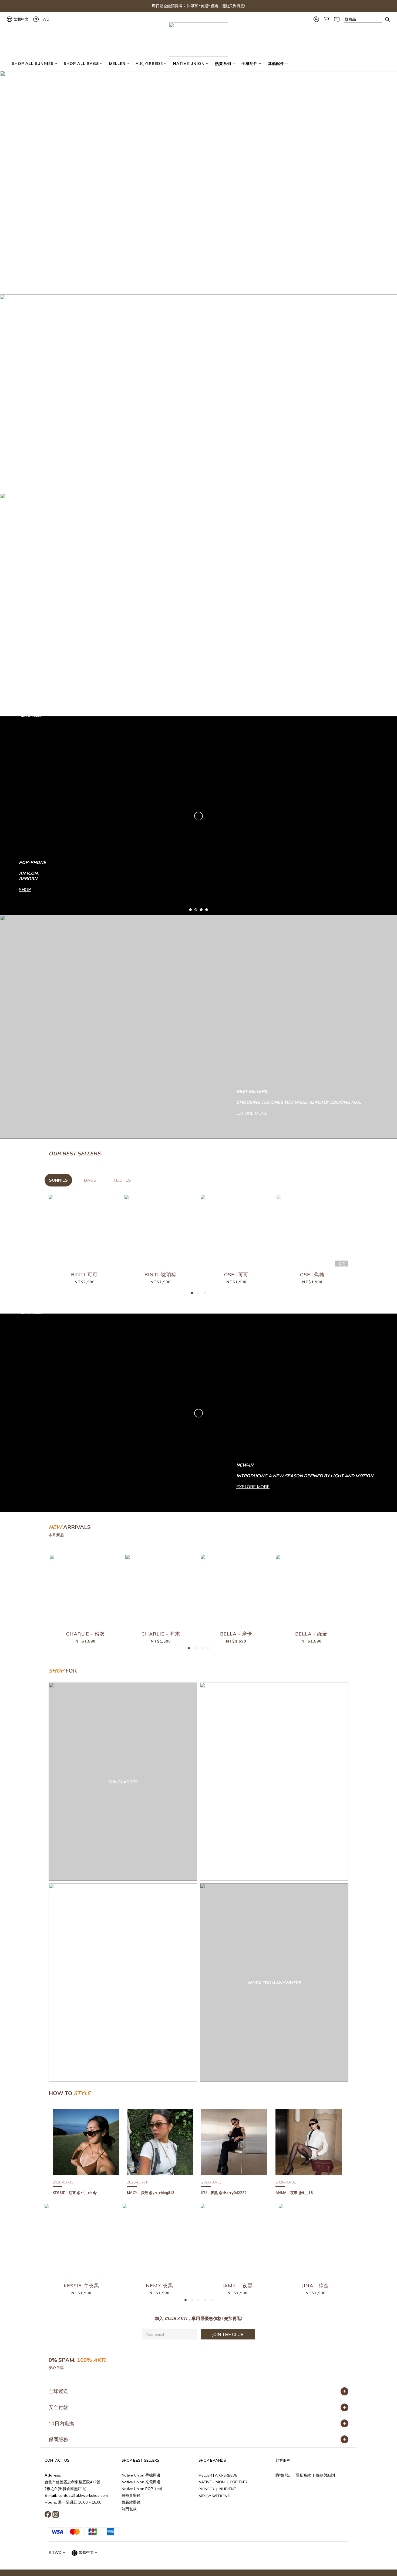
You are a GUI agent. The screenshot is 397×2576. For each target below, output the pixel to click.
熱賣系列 (223, 64)
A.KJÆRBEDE (149, 64)
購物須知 (283, 2475)
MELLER (117, 64)
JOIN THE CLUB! (228, 2334)
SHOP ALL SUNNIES (33, 64)
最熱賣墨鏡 (131, 2495)
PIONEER (207, 2489)
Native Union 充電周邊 (141, 2482)
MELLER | (207, 2475)
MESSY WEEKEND (214, 2496)
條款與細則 (325, 2475)
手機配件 (250, 64)
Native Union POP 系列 (142, 2489)
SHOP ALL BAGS (81, 64)
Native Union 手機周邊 (141, 2475)
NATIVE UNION (189, 64)
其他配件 (276, 64)
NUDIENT (228, 2489)
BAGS (90, 1180)
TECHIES (122, 1180)
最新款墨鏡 (131, 2502)
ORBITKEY (239, 2482)
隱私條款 (303, 2475)
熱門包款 (129, 2509)
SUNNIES (58, 1180)
